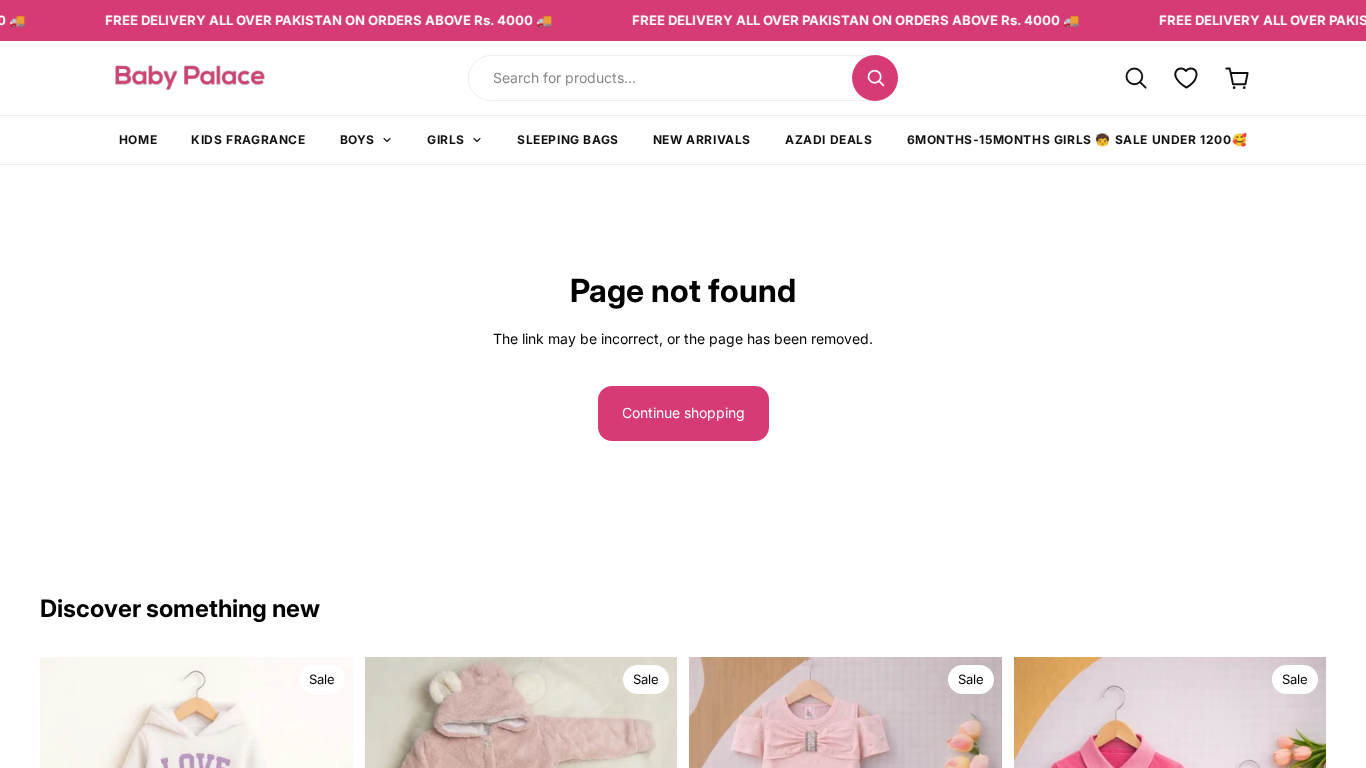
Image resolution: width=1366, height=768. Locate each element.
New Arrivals (702, 139)
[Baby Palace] (245, 77)
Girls (446, 139)
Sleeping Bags (568, 139)
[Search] (875, 78)
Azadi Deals (829, 139)
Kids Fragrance (248, 139)
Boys (357, 139)
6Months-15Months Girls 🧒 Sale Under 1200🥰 (1077, 139)
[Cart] (1237, 77)
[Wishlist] (1186, 77)
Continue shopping (683, 412)
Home (138, 139)
